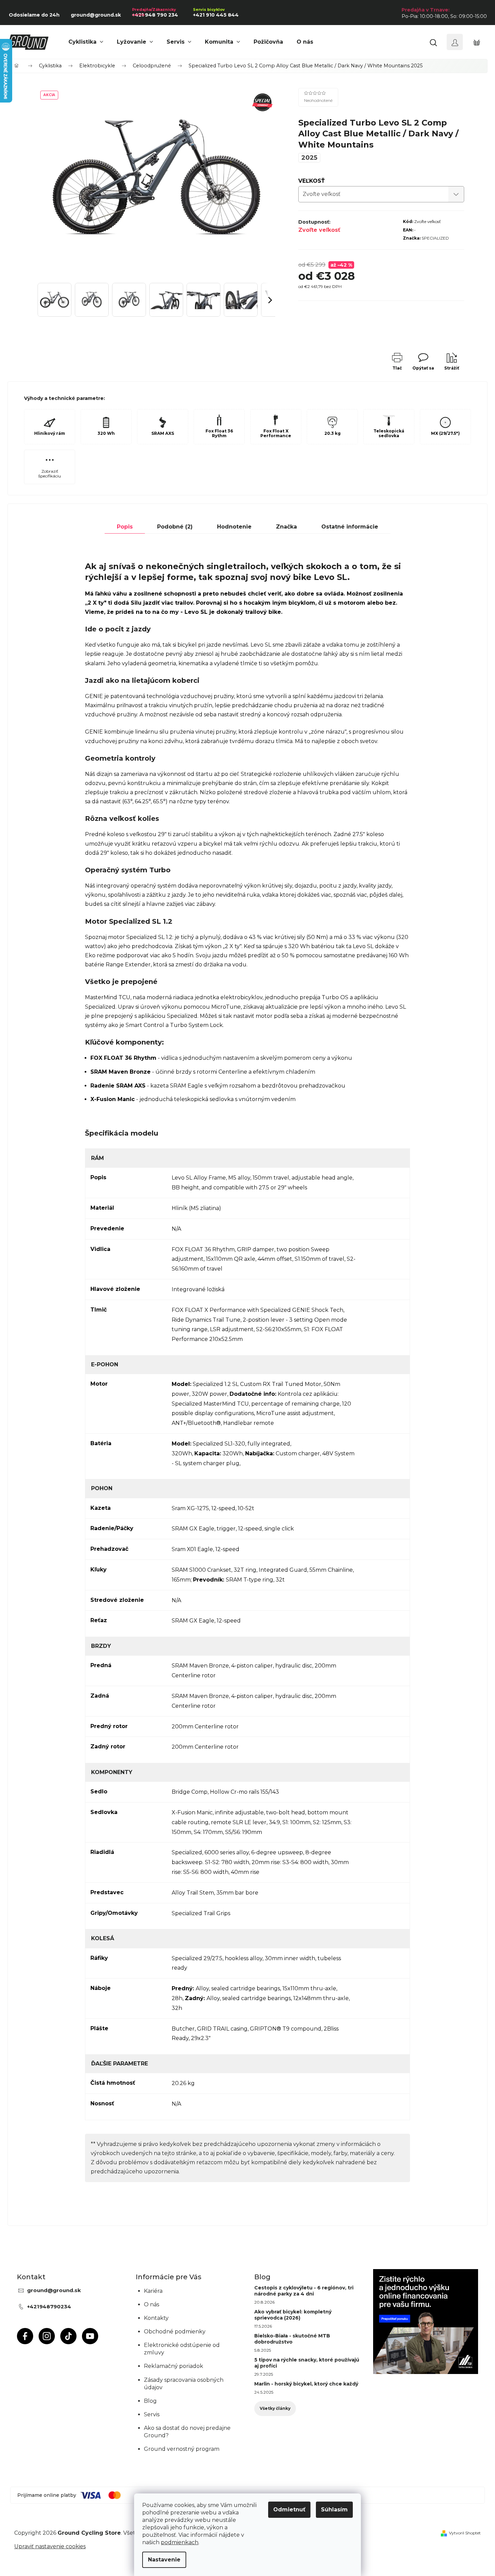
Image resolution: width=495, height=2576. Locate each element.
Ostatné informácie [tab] (350, 527)
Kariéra (153, 2291)
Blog (150, 2401)
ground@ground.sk (54, 2290)
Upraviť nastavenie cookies (50, 2546)
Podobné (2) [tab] (175, 527)
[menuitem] (86, 42)
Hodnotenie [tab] (234, 527)
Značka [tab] (286, 527)
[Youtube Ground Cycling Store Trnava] (90, 2336)
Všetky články (275, 2408)
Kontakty (156, 2318)
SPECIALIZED (435, 238)
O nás (152, 2304)
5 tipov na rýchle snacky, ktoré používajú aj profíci (307, 2363)
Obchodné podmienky (175, 2332)
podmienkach (180, 2542)
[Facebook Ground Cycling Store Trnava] (25, 2336)
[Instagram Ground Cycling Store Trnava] (47, 2336)
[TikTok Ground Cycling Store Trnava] (68, 2336)
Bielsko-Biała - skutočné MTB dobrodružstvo (292, 2339)
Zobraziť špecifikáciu (50, 474)
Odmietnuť (289, 2510)
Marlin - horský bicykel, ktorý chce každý (306, 2384)
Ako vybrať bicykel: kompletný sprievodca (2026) (293, 2315)
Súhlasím (334, 2510)
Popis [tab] (125, 527)
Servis (152, 2414)
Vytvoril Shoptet (465, 2533)
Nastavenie (164, 2560)
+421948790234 (49, 2306)
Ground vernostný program (182, 2449)
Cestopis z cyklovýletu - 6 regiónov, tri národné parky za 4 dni (304, 2291)
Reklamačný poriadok (174, 2366)
